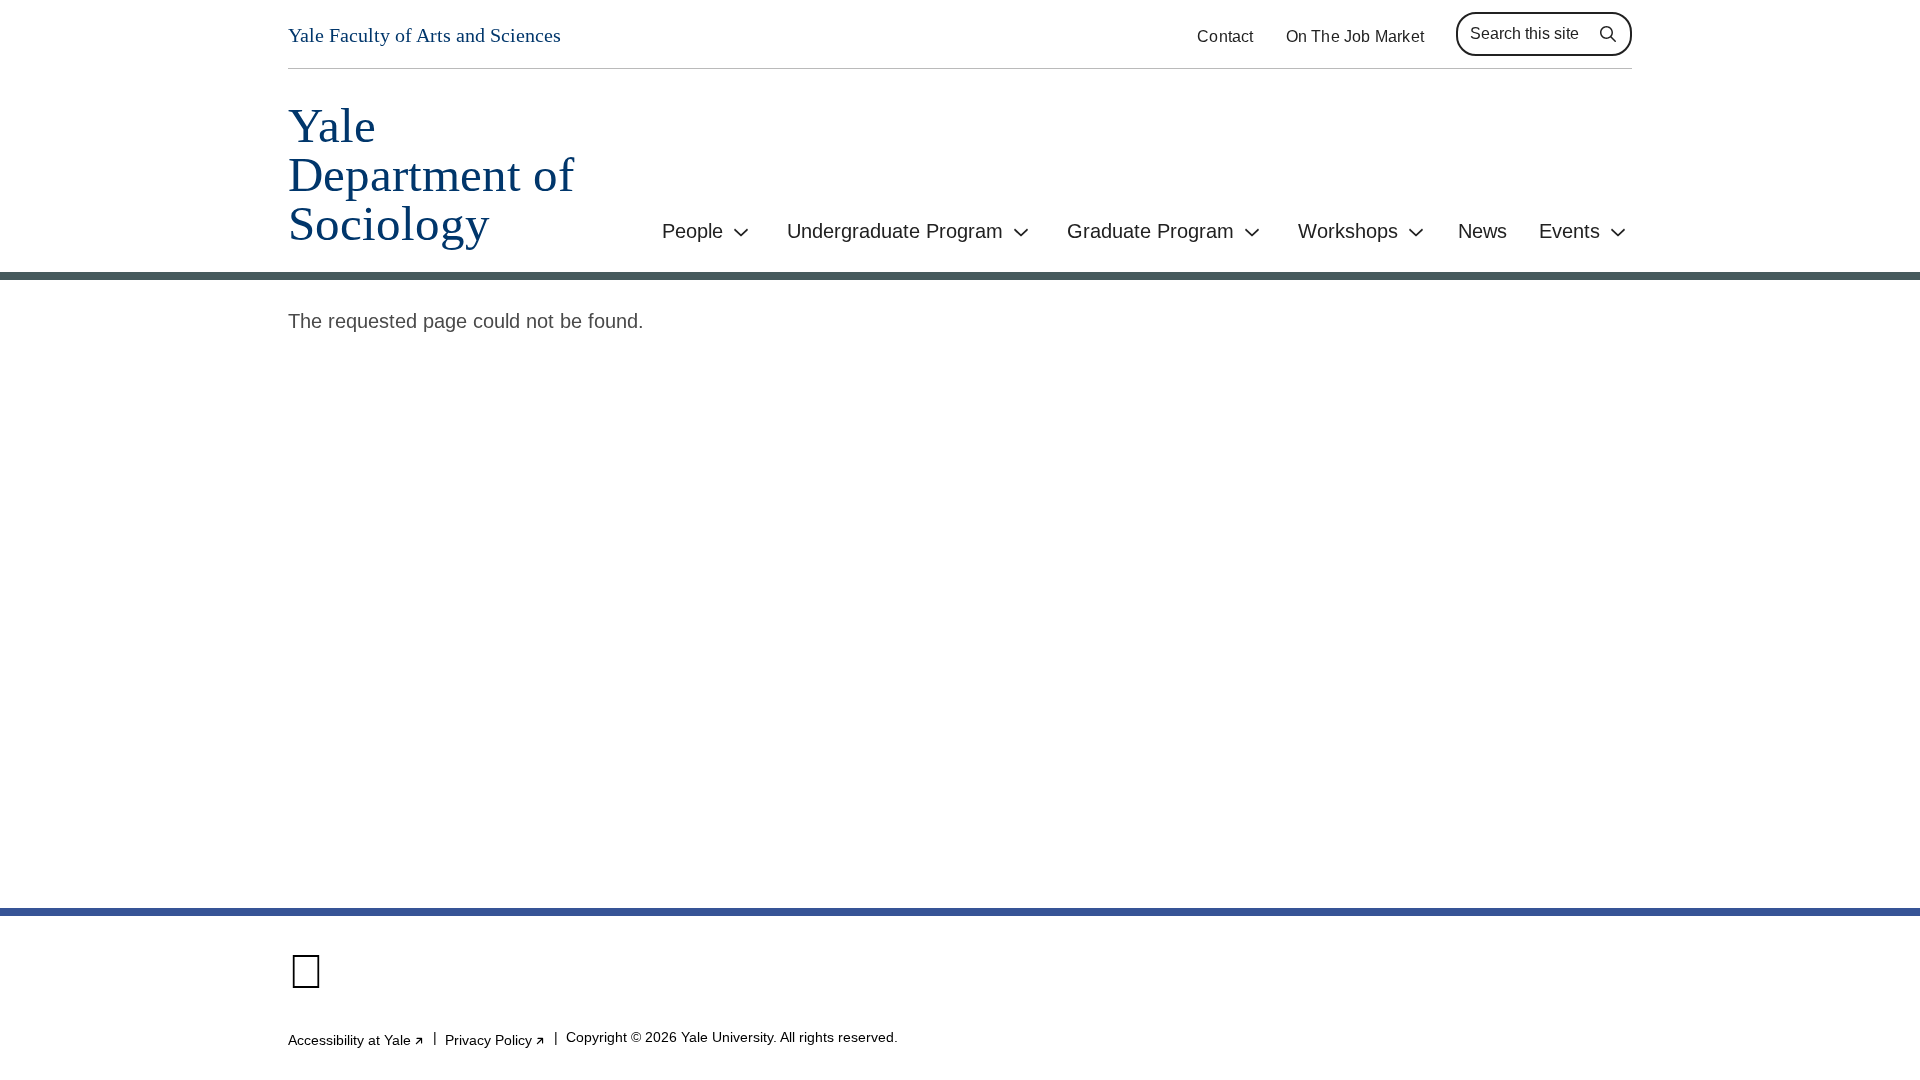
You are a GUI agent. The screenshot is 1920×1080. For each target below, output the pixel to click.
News (1482, 231)
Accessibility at (356, 1040)
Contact (1225, 36)
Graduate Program (1150, 231)
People (692, 231)
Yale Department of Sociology (431, 174)
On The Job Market (1355, 36)
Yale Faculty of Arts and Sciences (424, 35)
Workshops (1348, 231)
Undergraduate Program (895, 231)
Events (1569, 231)
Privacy (495, 1040)
